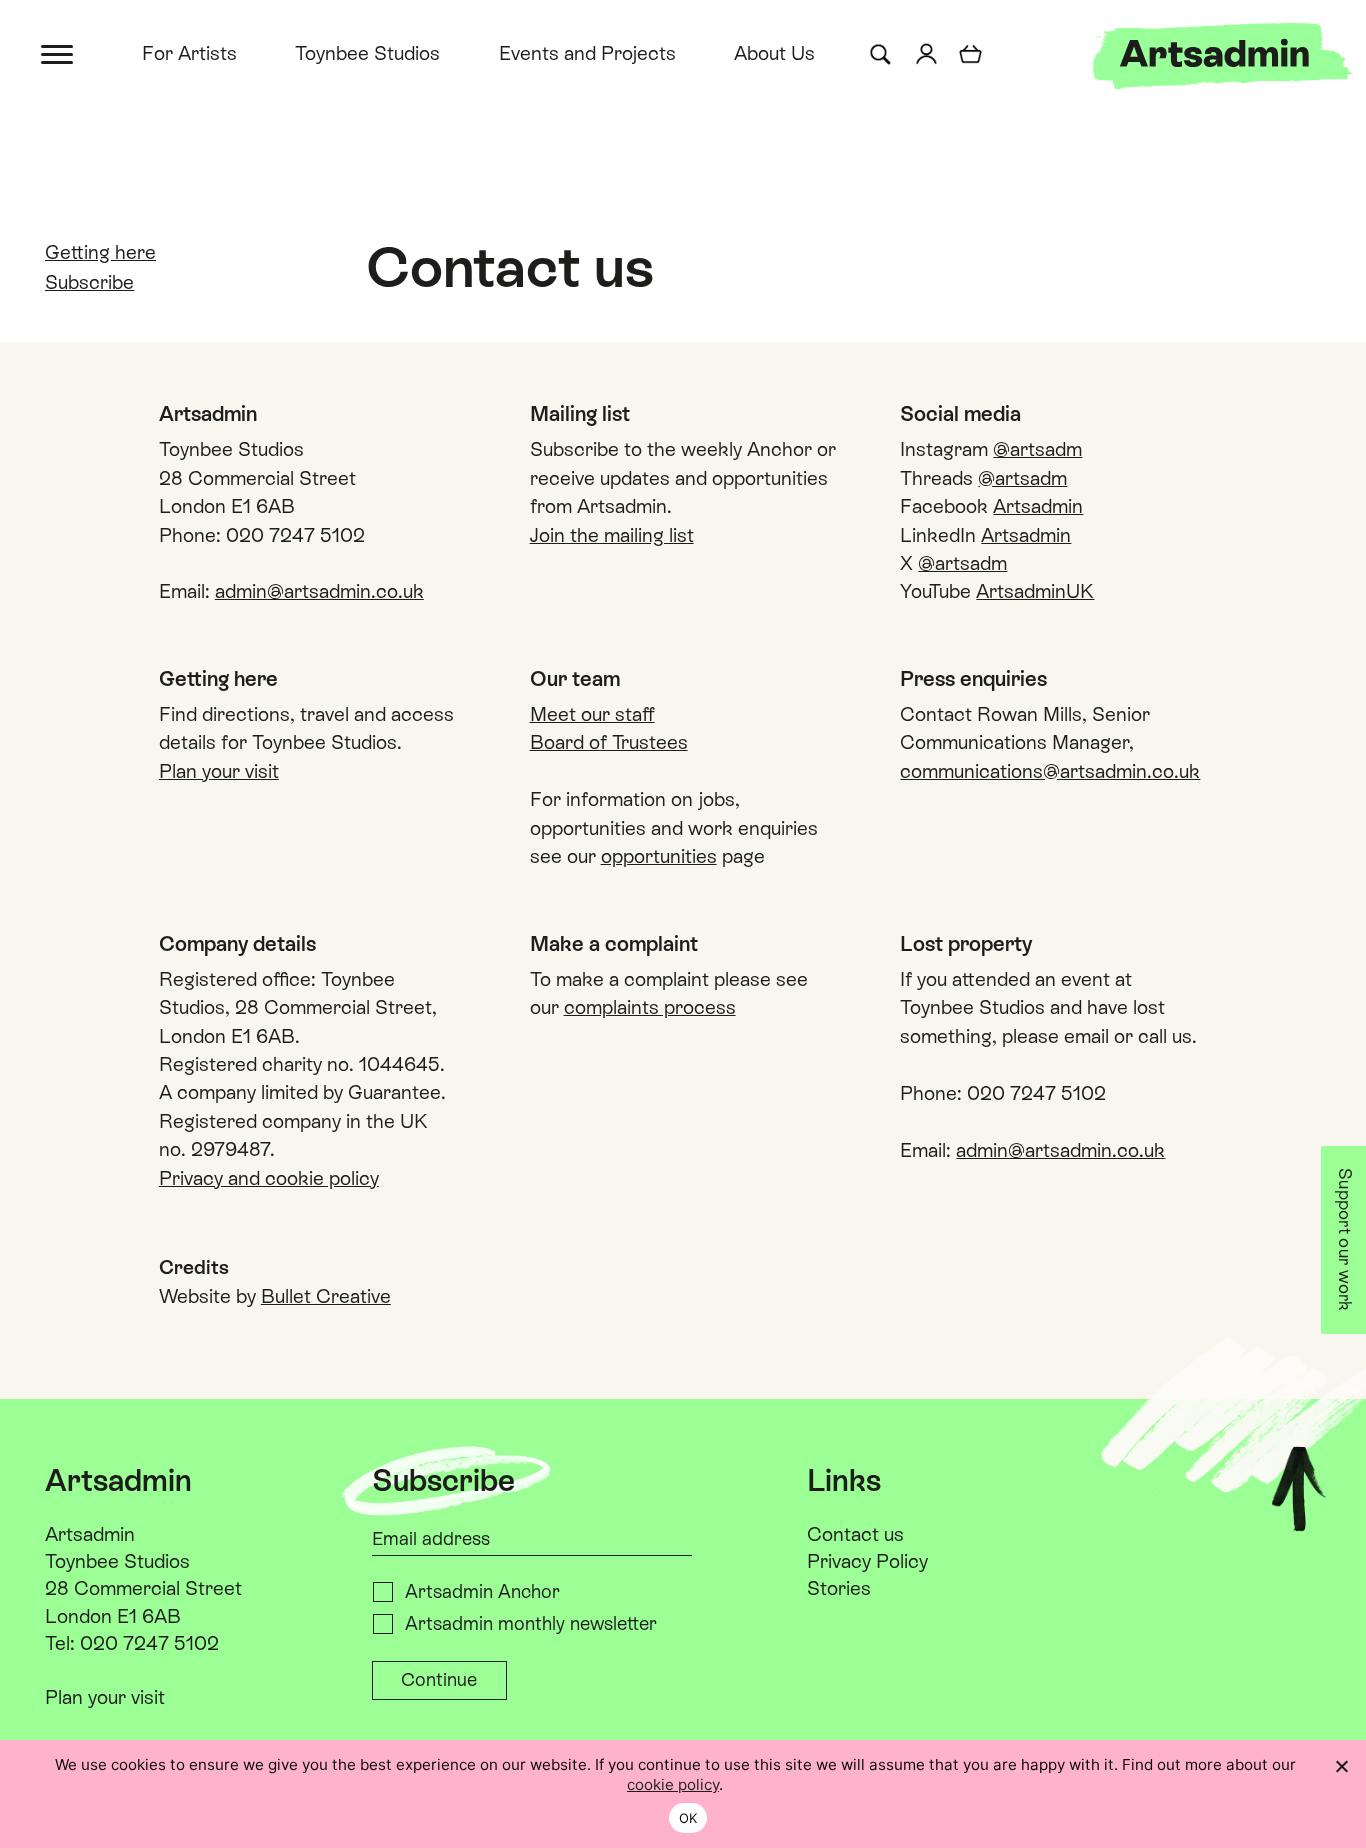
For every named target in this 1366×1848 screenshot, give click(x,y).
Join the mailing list (612, 535)
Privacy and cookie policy (269, 1178)
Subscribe (89, 282)
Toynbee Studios (367, 53)
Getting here (100, 252)
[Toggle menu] (58, 52)
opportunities (659, 856)
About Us (774, 53)
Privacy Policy (867, 1561)
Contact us (855, 1534)
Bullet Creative (326, 1296)
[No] (1341, 1766)
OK (688, 1818)
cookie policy (673, 1784)
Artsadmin (1038, 506)
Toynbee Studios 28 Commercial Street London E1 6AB (143, 1588)
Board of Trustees (609, 742)
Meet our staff (592, 714)
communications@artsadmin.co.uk (1050, 771)
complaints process (650, 1007)
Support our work (1346, 1240)
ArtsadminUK (1035, 591)
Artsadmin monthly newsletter (531, 1623)
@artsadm (1037, 449)
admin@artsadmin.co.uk (319, 591)
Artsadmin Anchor (482, 1591)
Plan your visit (219, 771)
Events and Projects (587, 53)
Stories (839, 1588)
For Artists (189, 53)
